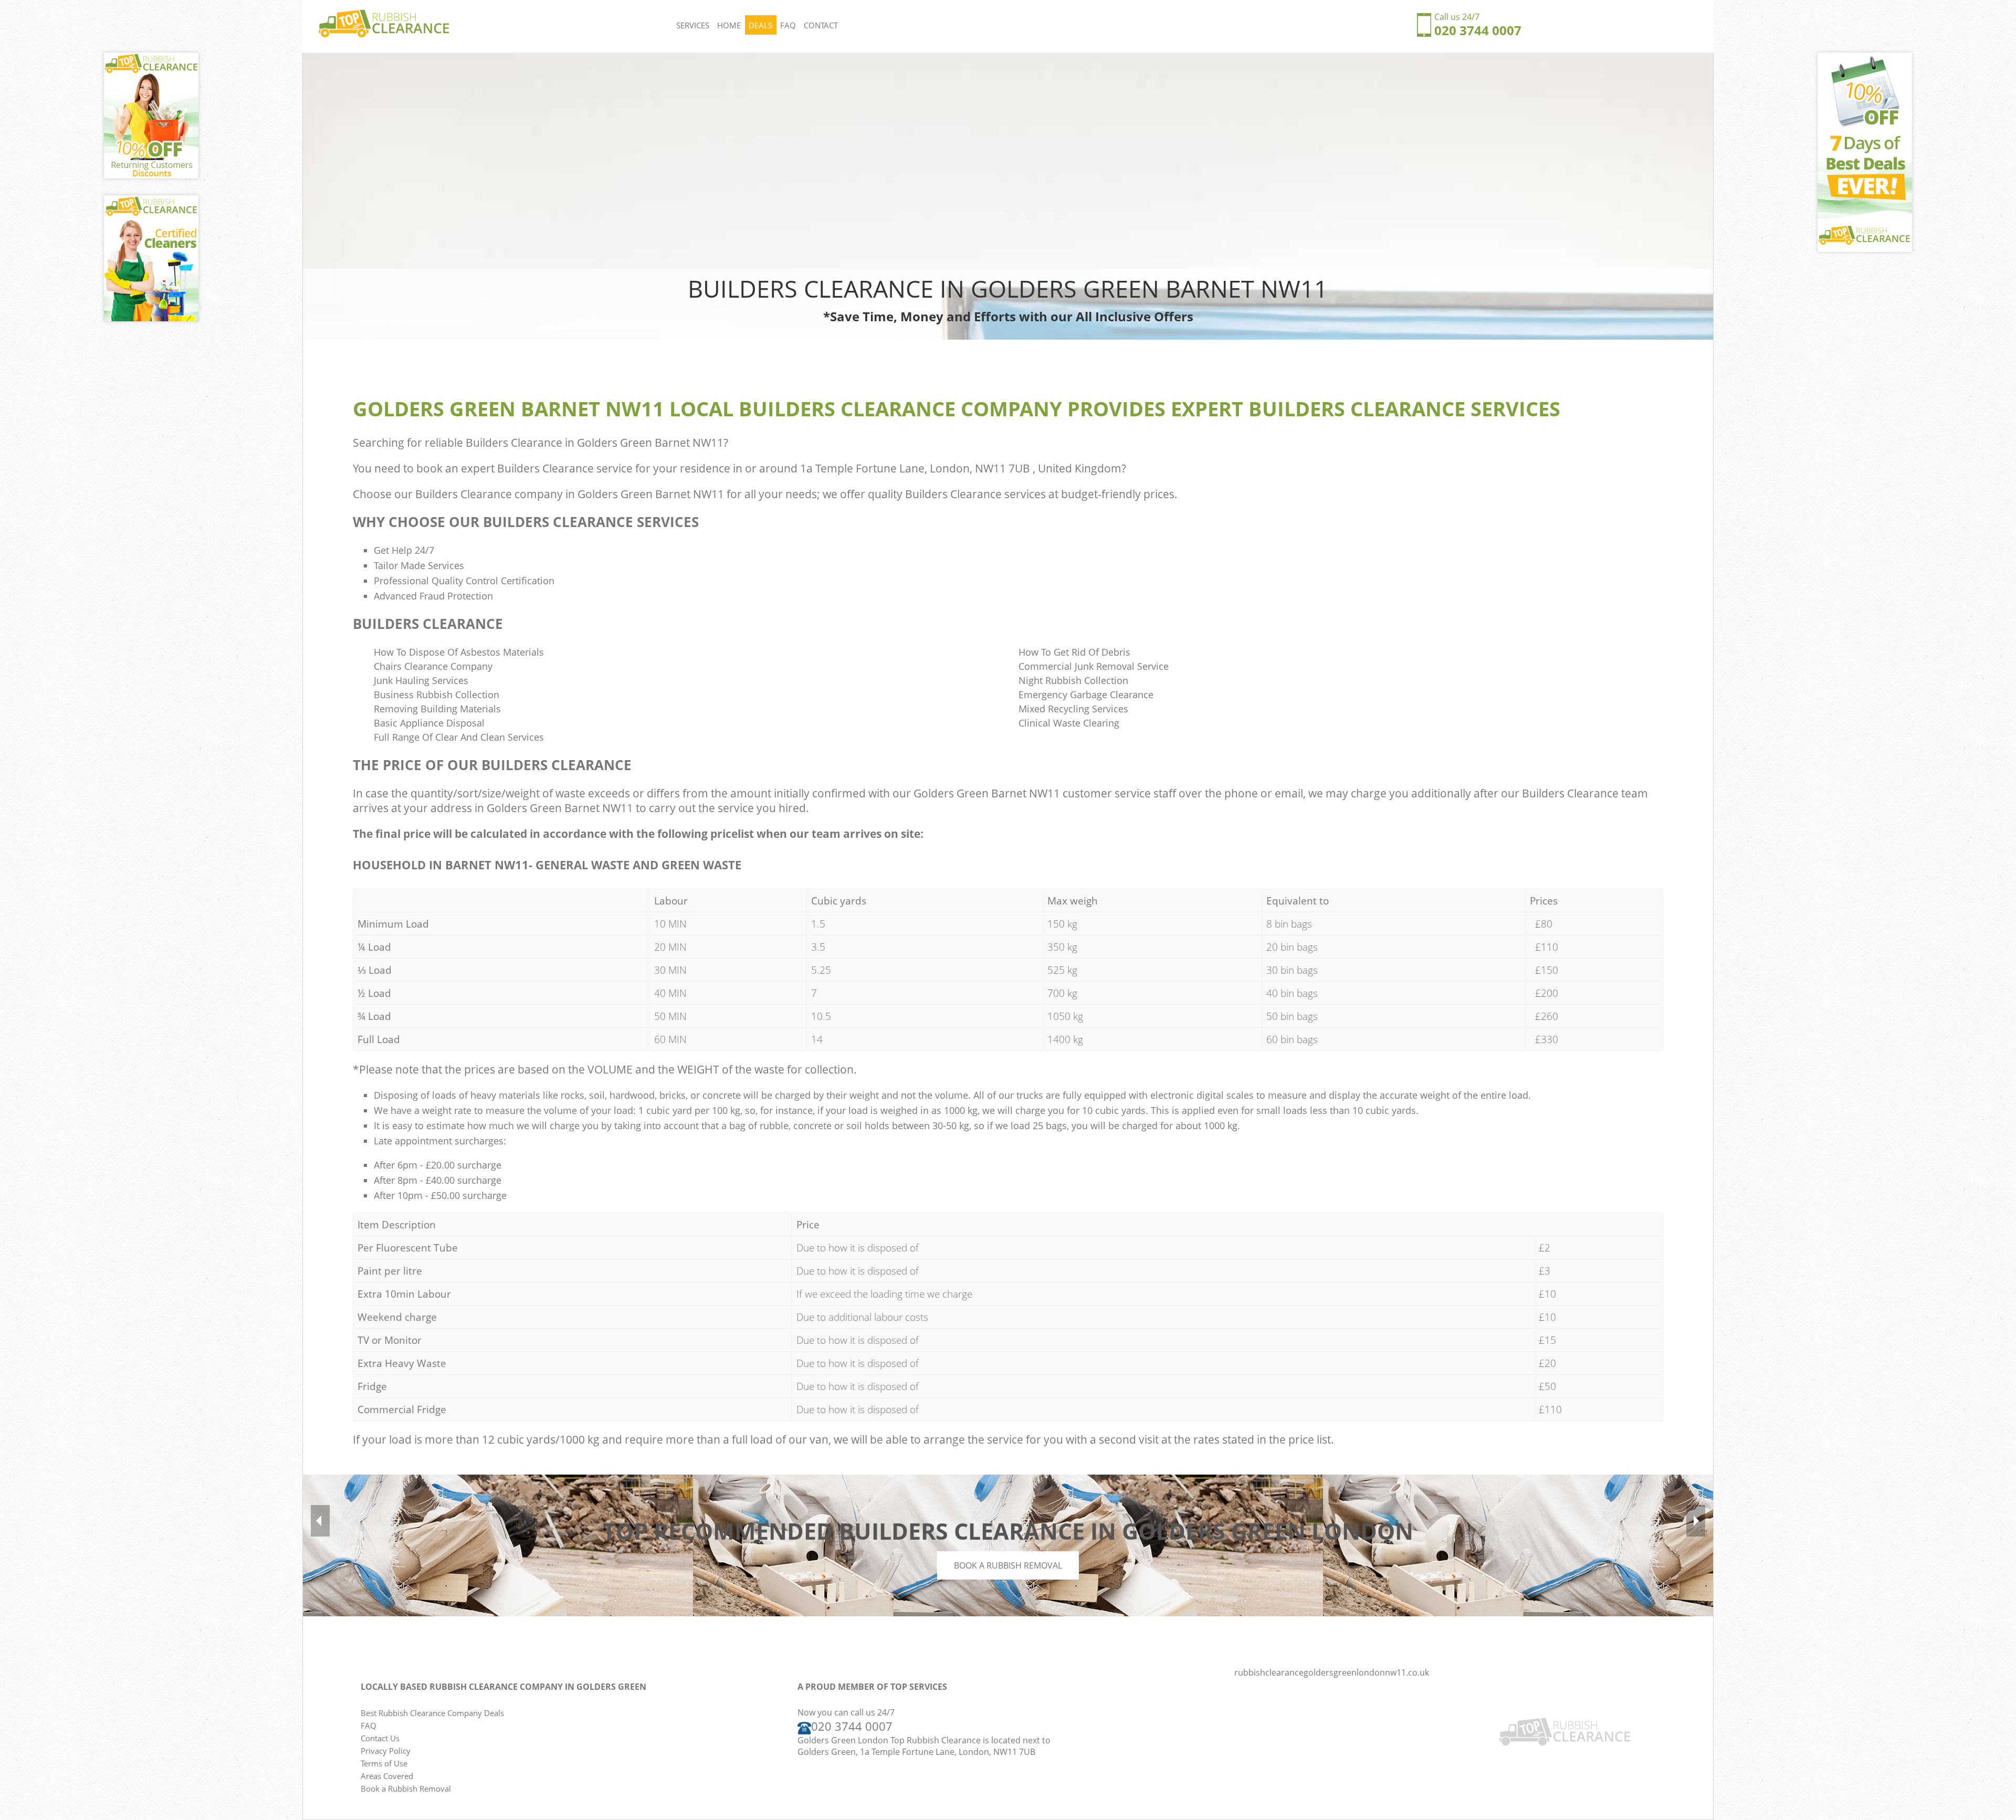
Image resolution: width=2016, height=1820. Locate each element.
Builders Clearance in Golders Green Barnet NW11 (595, 443)
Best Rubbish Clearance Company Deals (432, 1713)
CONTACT (821, 25)
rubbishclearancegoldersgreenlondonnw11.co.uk (1332, 1672)
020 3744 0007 (1478, 30)
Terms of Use (384, 1763)
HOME (729, 25)
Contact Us (380, 1738)
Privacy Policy (386, 1751)
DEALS (760, 25)
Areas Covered (387, 1776)
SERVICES (693, 25)
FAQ (788, 25)
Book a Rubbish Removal (1008, 1565)
